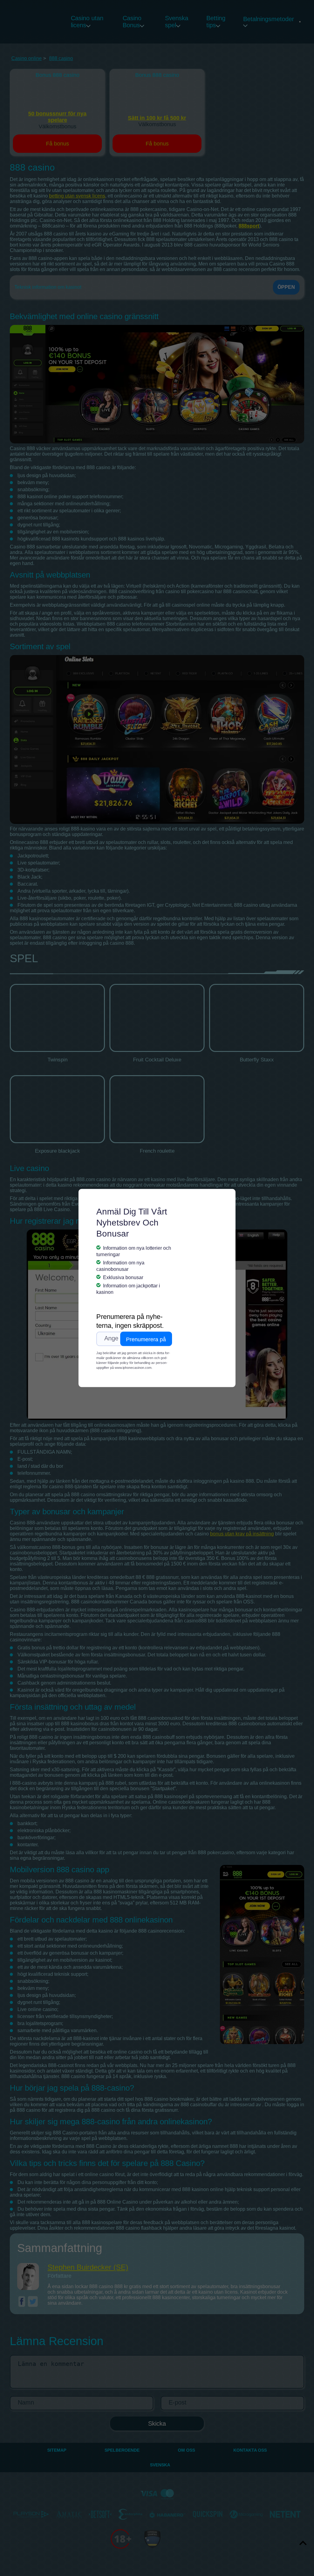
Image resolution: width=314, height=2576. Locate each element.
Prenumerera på (146, 1339)
